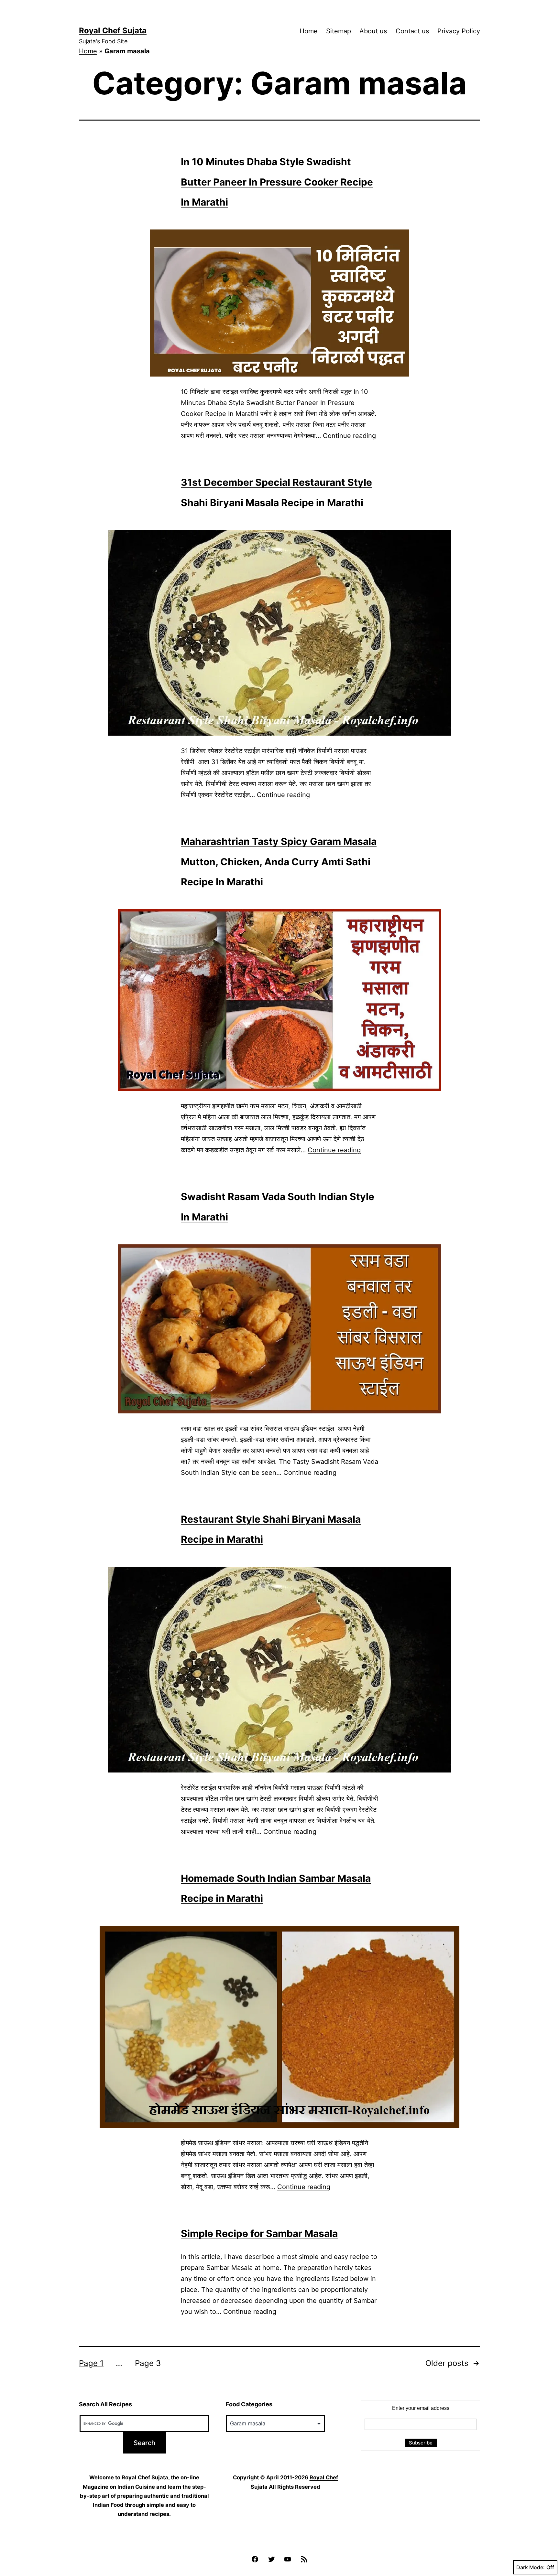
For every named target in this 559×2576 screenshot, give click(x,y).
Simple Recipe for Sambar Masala (259, 2233)
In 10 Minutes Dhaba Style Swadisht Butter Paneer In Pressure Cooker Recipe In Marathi (277, 182)
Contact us (412, 31)
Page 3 (148, 2363)
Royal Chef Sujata (113, 31)
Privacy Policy (459, 31)
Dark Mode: (531, 2567)
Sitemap (339, 31)
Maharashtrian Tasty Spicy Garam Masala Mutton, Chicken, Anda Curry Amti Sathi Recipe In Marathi (279, 862)
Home (309, 31)
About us (373, 31)
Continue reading (349, 436)
